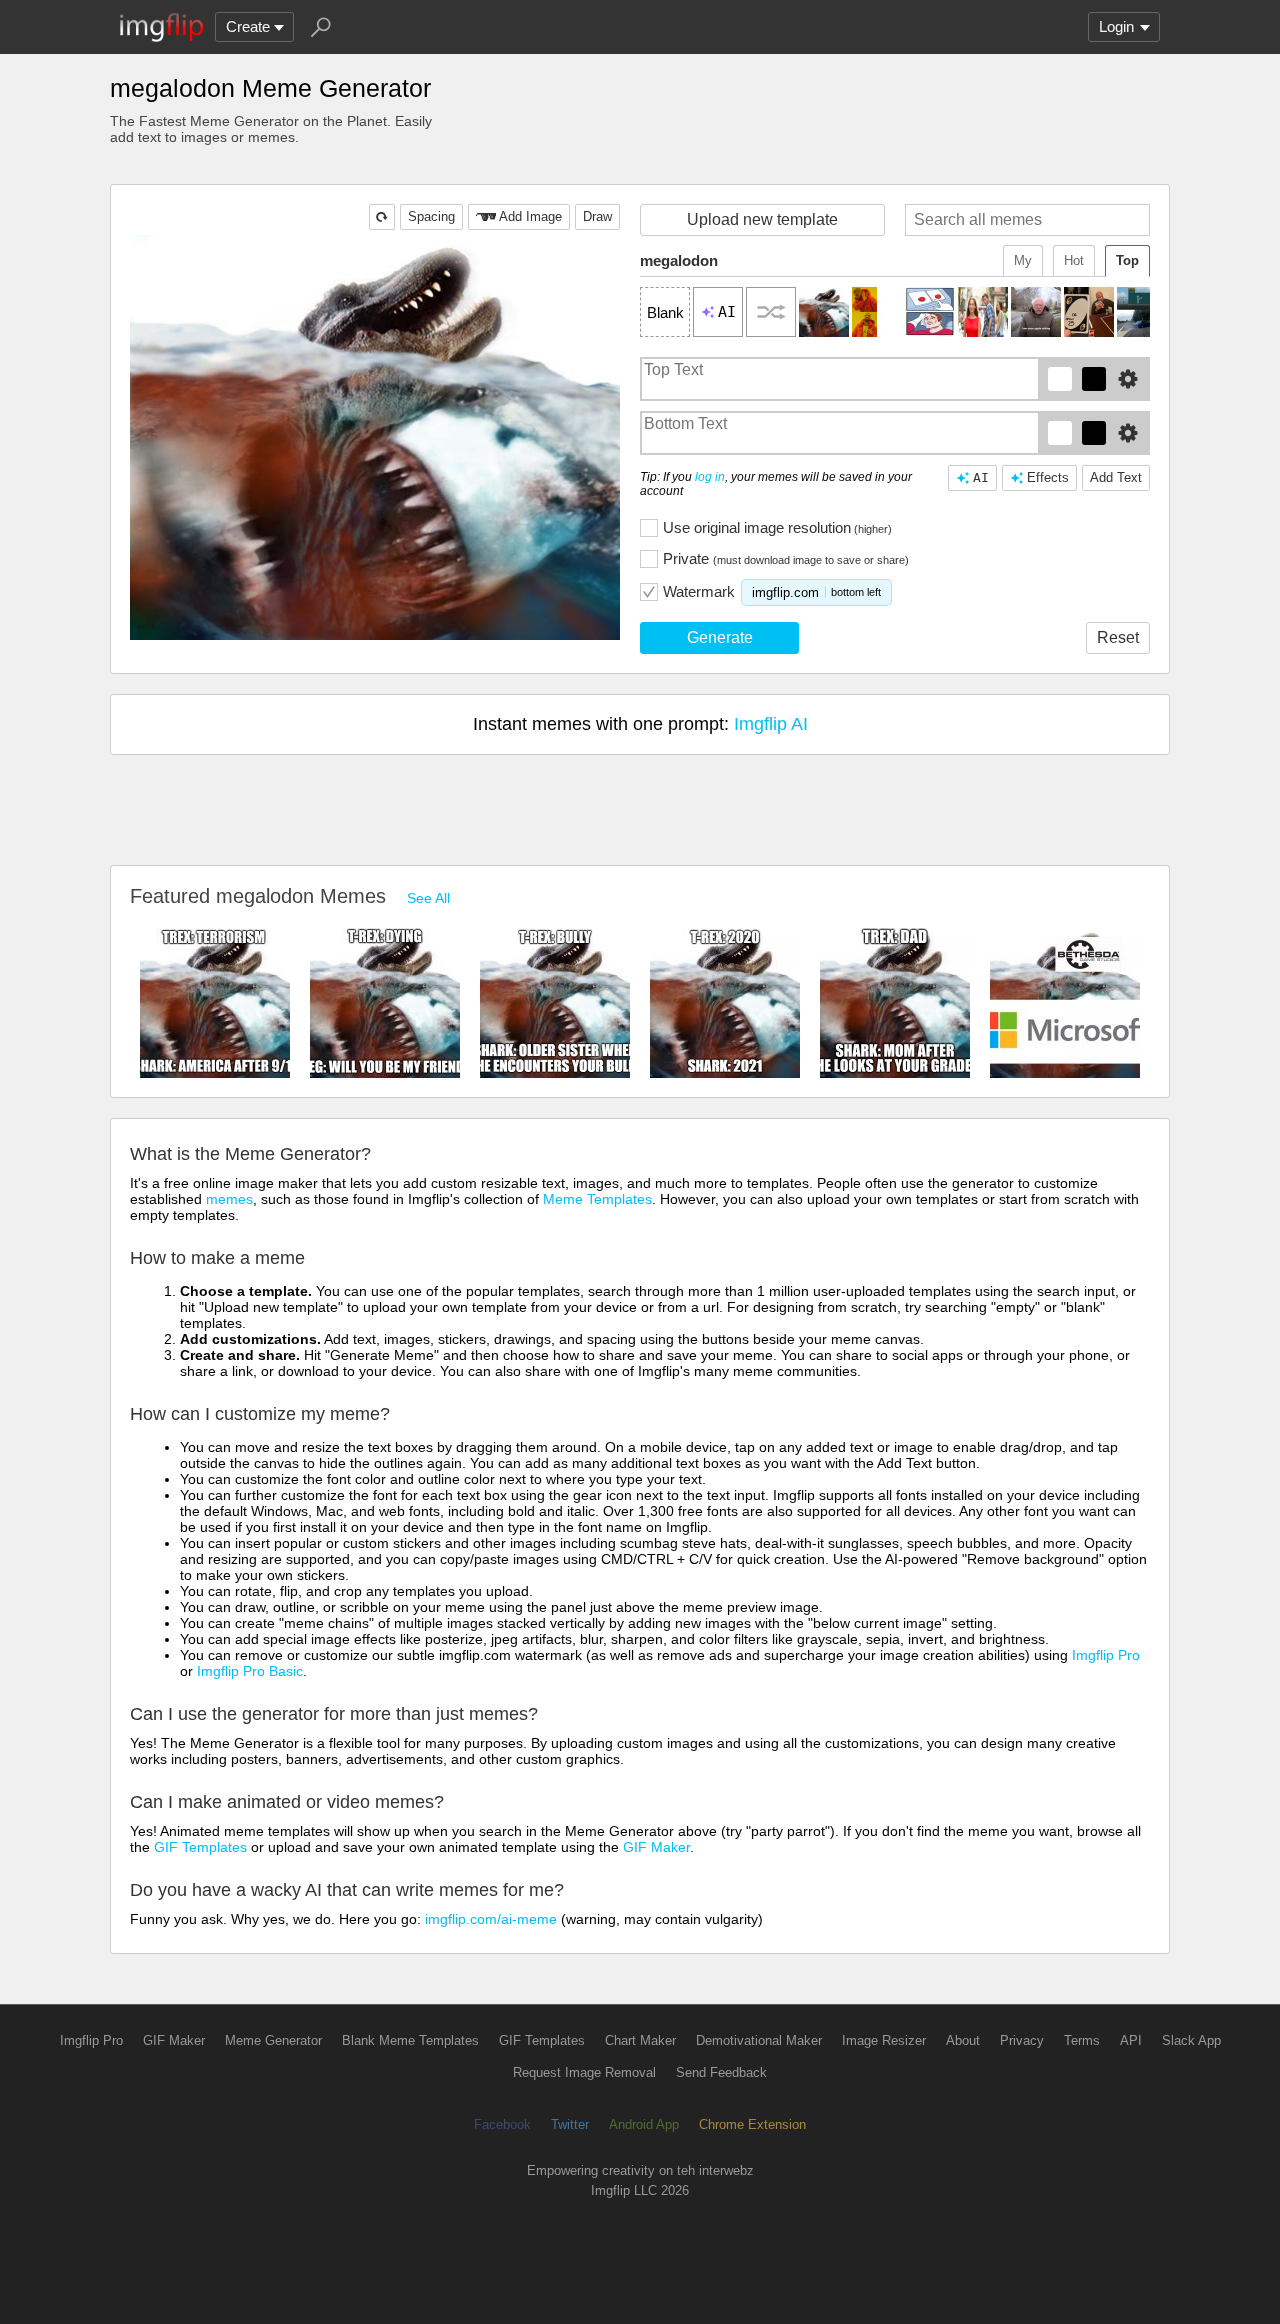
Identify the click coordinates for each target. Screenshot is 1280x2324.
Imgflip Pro (1106, 1655)
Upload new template (762, 219)
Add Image (530, 216)
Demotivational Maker (759, 2040)
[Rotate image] (382, 217)
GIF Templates (200, 1847)
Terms (1082, 2040)
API (1131, 2040)
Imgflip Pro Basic (250, 1671)
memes (229, 1199)
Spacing (431, 216)
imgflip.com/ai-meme (491, 1919)
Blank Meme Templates (410, 2040)
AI (981, 477)
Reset (1118, 637)
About (963, 2040)
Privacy (1022, 2040)
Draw (597, 216)
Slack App (1191, 2040)
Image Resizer (884, 2040)
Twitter (570, 2124)
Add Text (1116, 477)
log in (710, 477)
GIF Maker (656, 1847)
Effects (1048, 477)
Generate (720, 637)
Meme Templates (597, 1199)
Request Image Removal (584, 2072)
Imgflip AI (771, 724)
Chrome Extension (752, 2124)
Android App (644, 2124)
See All (428, 898)
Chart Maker (640, 2040)
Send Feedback (721, 2072)
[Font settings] (1128, 379)
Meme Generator (273, 2040)
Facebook (502, 2124)
